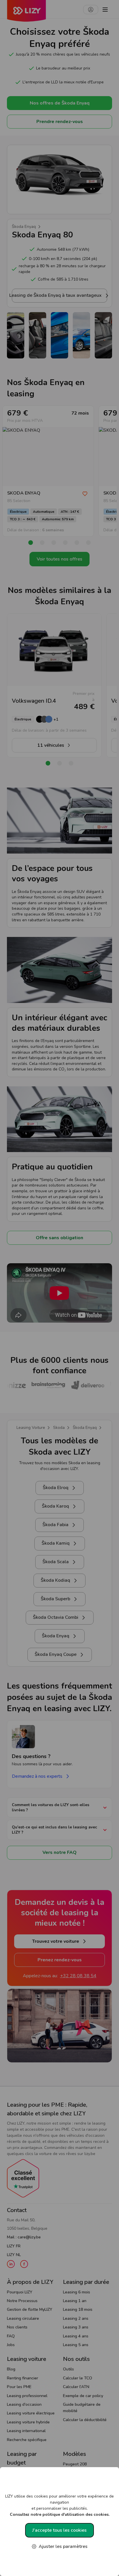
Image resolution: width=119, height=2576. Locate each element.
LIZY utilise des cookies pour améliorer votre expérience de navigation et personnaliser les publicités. (59, 2505)
